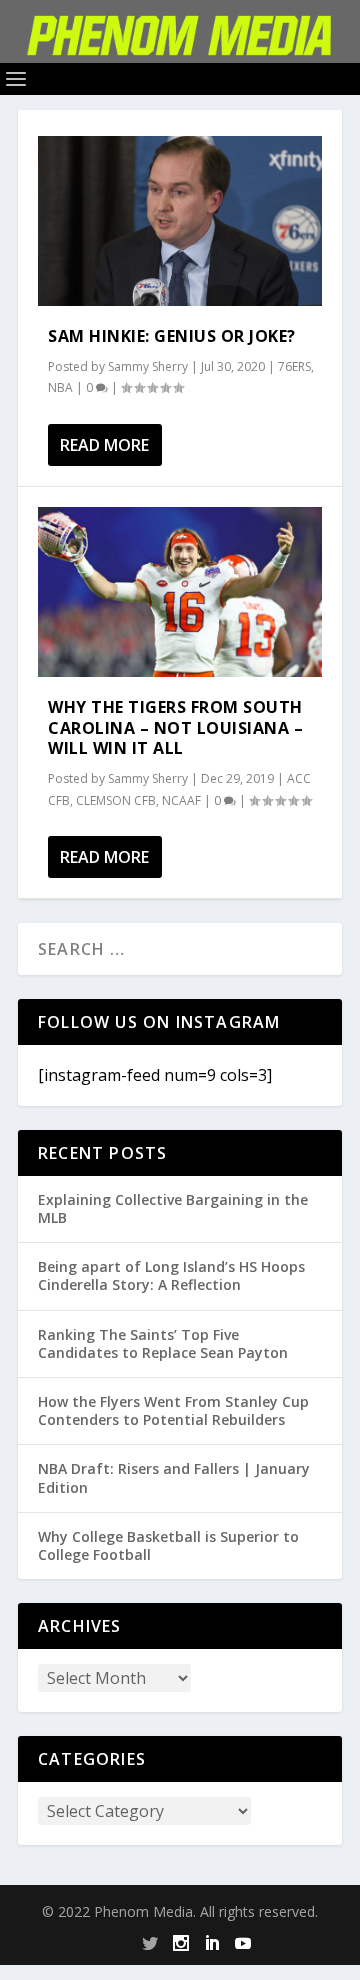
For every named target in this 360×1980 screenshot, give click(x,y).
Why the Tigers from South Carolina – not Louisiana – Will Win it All (175, 728)
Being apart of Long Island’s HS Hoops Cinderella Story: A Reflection (171, 1275)
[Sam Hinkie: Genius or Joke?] (180, 221)
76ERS (294, 366)
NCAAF (181, 800)
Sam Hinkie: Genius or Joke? (172, 336)
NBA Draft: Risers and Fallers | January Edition (174, 1477)
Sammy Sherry (148, 366)
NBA (60, 387)
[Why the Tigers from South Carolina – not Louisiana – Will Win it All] (180, 592)
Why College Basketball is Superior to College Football (168, 1545)
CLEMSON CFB (116, 800)
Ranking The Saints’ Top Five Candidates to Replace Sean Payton (163, 1343)
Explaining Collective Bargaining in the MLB (173, 1208)
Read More (104, 445)
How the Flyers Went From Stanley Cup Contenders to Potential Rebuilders (173, 1410)
